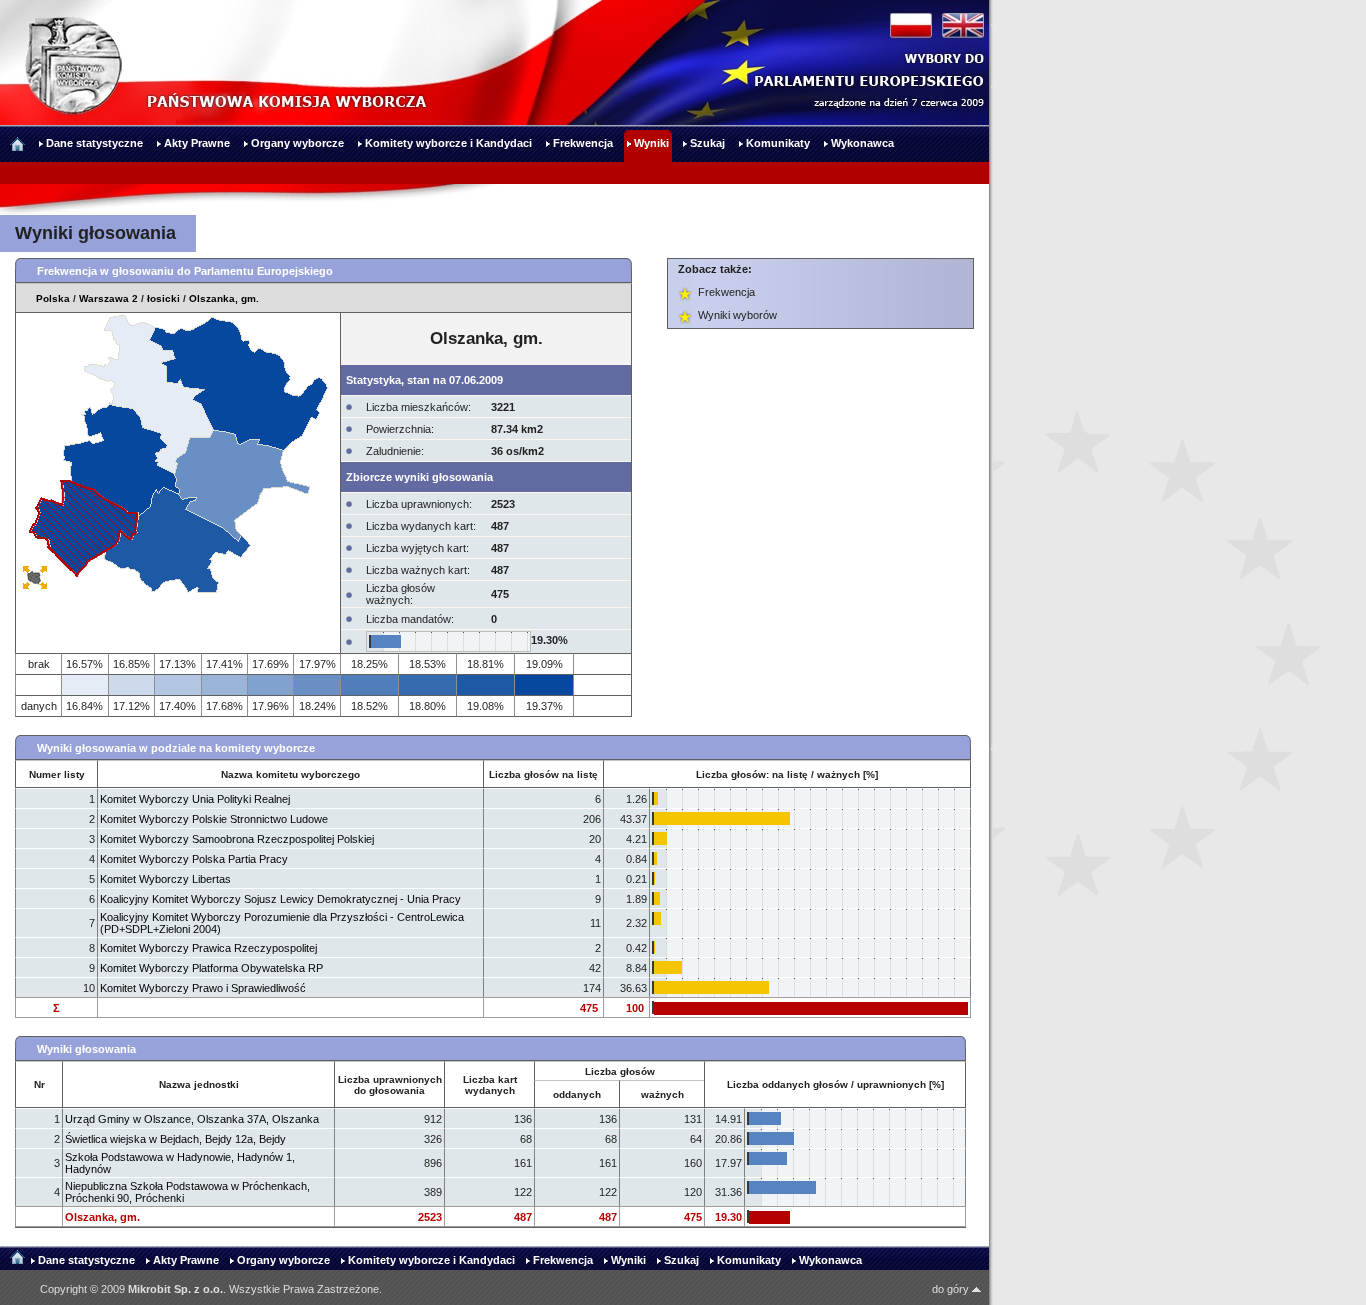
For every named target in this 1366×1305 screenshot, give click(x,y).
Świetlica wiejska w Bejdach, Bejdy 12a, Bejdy (175, 1139)
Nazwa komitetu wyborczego (290, 774)
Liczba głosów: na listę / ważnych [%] (787, 774)
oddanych (577, 1094)
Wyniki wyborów (737, 315)
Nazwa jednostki (199, 1084)
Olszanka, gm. (224, 298)
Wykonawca (830, 1260)
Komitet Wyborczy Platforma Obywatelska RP (211, 968)
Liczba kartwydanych (490, 1085)
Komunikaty (749, 1260)
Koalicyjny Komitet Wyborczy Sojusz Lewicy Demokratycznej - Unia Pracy (280, 899)
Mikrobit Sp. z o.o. (175, 1289)
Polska (53, 298)
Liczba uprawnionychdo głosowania (390, 1085)
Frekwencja (726, 292)
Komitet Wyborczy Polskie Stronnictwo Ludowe (214, 819)
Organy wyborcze (283, 1260)
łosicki (163, 298)
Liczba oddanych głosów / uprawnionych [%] (835, 1084)
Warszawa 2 (108, 298)
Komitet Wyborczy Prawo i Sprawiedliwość (203, 988)
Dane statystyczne (86, 1260)
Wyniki (628, 1260)
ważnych (662, 1094)
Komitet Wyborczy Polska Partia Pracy (194, 859)
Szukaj (681, 1260)
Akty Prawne (186, 1260)
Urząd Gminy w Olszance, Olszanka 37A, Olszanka (192, 1119)
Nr (39, 1084)
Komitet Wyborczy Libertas (165, 879)
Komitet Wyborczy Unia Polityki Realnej (195, 799)
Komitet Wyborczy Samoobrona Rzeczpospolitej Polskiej (237, 839)
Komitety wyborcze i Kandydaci (431, 1260)
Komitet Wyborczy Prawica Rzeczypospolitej (208, 948)
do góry (952, 1289)
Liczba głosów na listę (543, 774)
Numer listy (57, 774)
